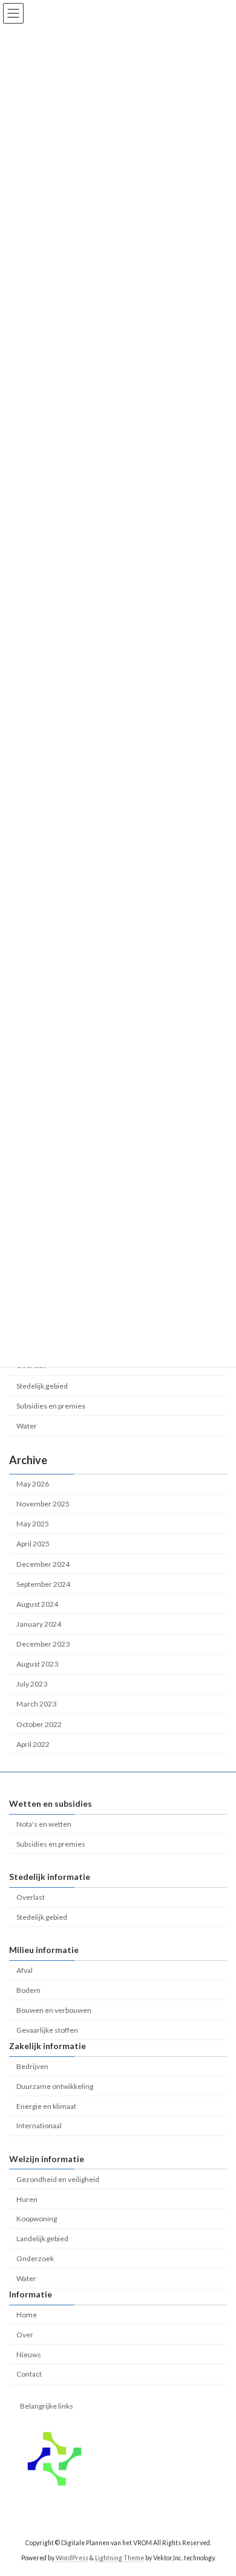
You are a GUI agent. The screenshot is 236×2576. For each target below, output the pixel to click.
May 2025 (33, 1524)
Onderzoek (35, 2258)
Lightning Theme (120, 2557)
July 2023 (32, 1684)
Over (25, 2335)
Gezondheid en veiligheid (58, 2179)
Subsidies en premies (51, 1406)
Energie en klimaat (46, 2106)
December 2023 (43, 1645)
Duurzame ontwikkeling (55, 2086)
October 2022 (39, 1724)
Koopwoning (37, 2219)
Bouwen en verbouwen (54, 2010)
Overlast (31, 1897)
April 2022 (33, 1744)
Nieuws (29, 2354)
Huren (27, 2199)
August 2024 (37, 1604)
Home (27, 2315)
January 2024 (39, 1624)
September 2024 (43, 1584)
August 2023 (37, 1664)
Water (27, 1426)
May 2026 (33, 1484)
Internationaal (39, 2126)
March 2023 (36, 1704)
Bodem (28, 1990)
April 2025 (33, 1544)
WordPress (72, 2557)
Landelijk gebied (42, 2239)
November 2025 (43, 1504)
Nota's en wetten (44, 1824)
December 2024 (43, 1564)
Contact (29, 2374)
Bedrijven (32, 2066)
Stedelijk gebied (42, 1386)
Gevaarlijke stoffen (47, 2029)
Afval (25, 1970)
